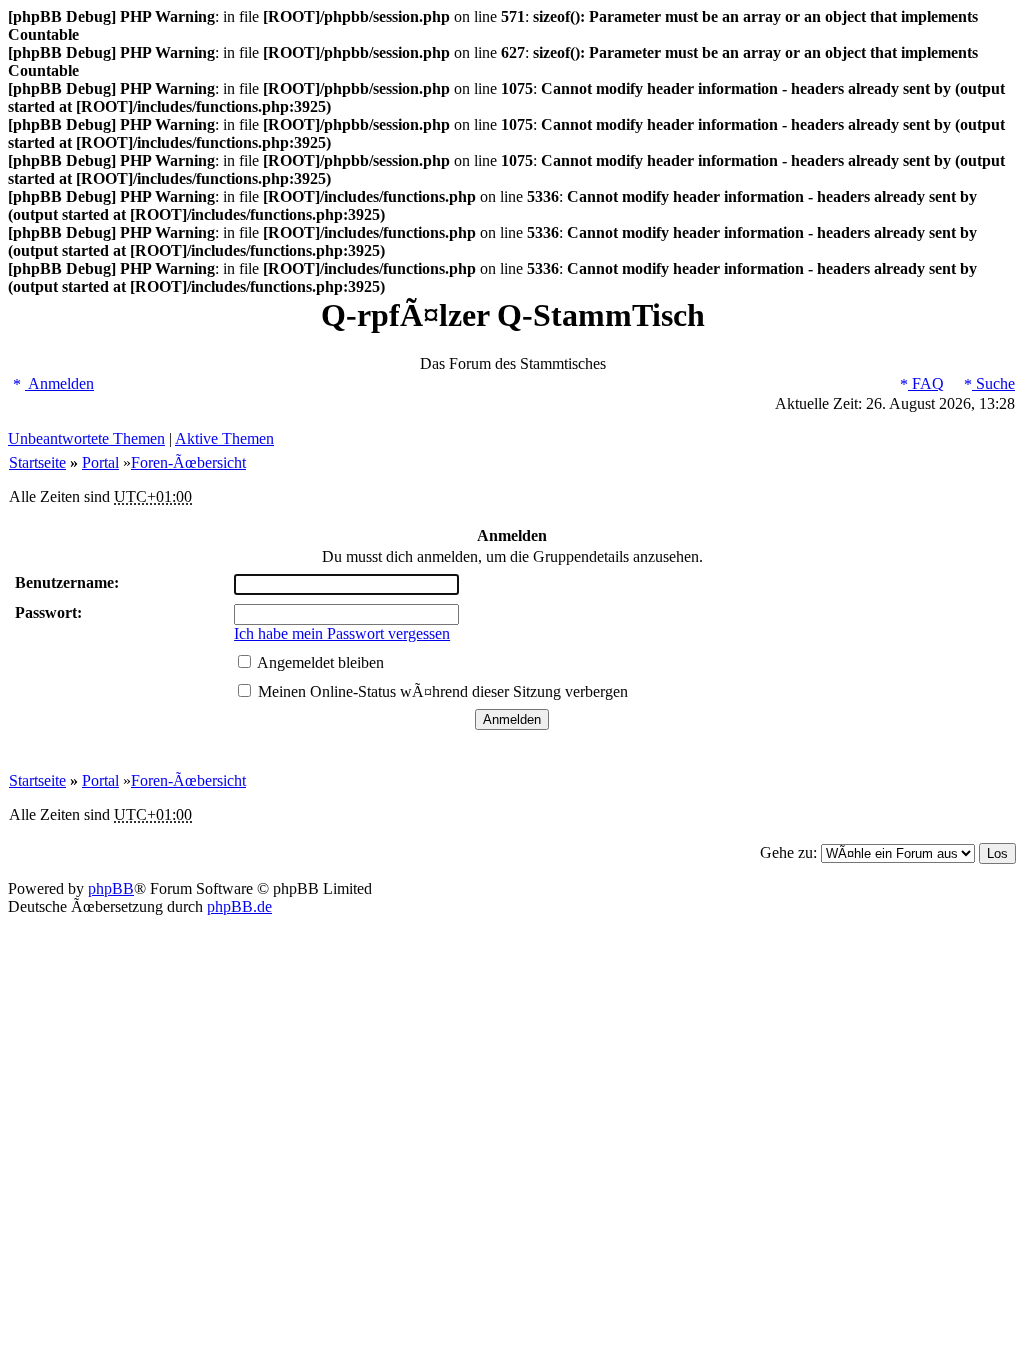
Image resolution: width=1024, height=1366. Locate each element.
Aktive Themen (224, 438)
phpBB (111, 888)
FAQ (926, 383)
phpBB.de (239, 906)
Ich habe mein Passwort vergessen (342, 633)
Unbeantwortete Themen (86, 438)
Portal (100, 462)
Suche (993, 383)
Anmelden (59, 383)
